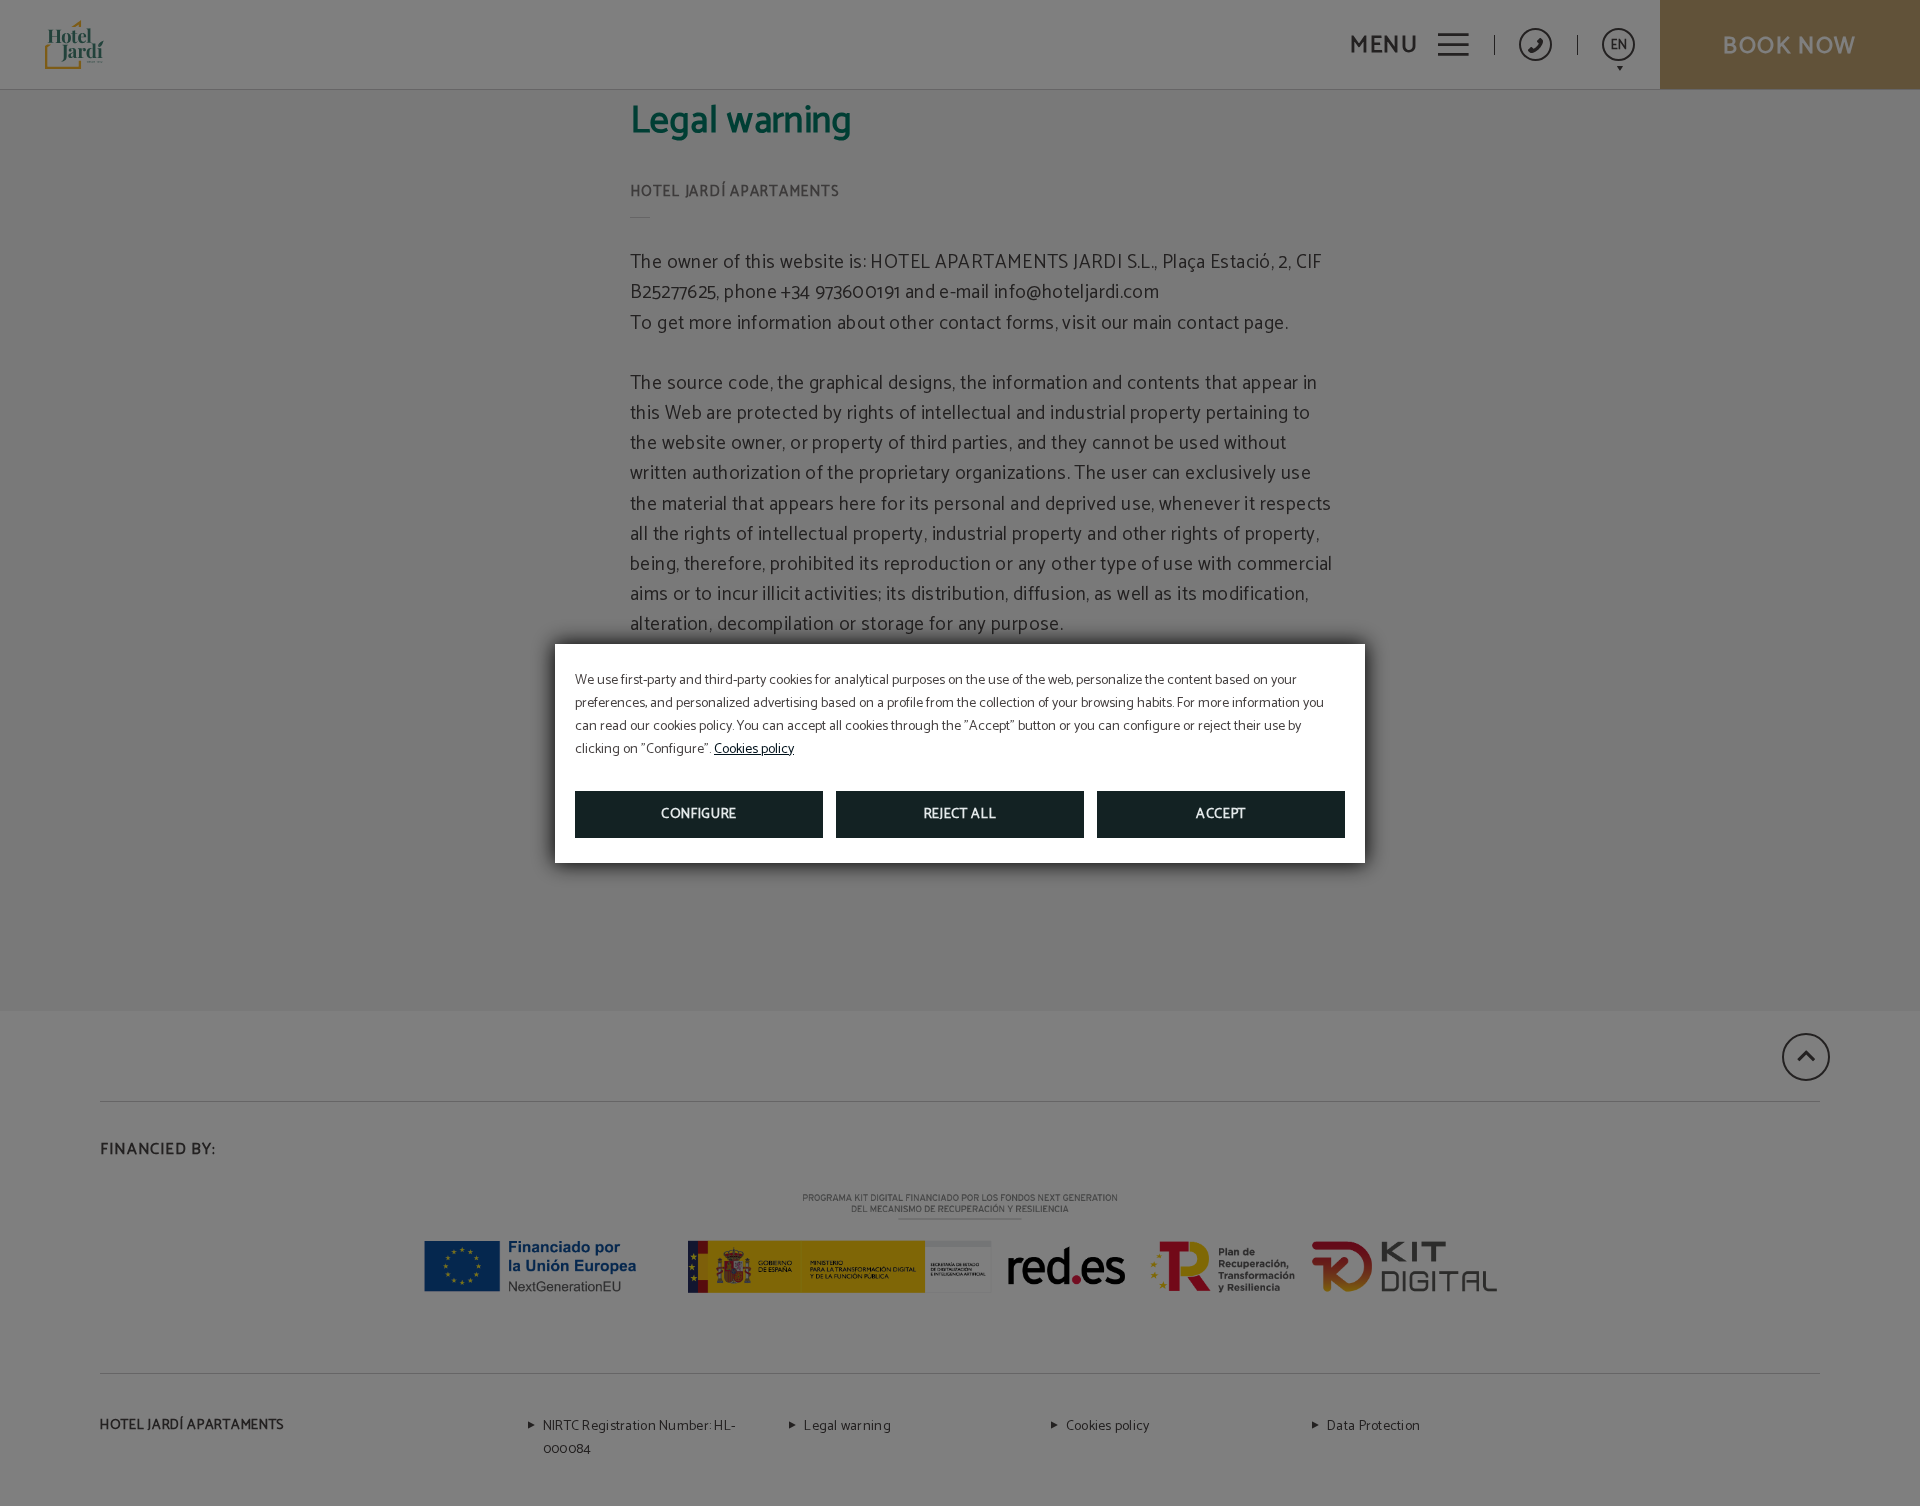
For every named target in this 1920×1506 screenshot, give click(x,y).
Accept (1221, 814)
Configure (699, 814)
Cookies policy (754, 749)
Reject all (960, 814)
